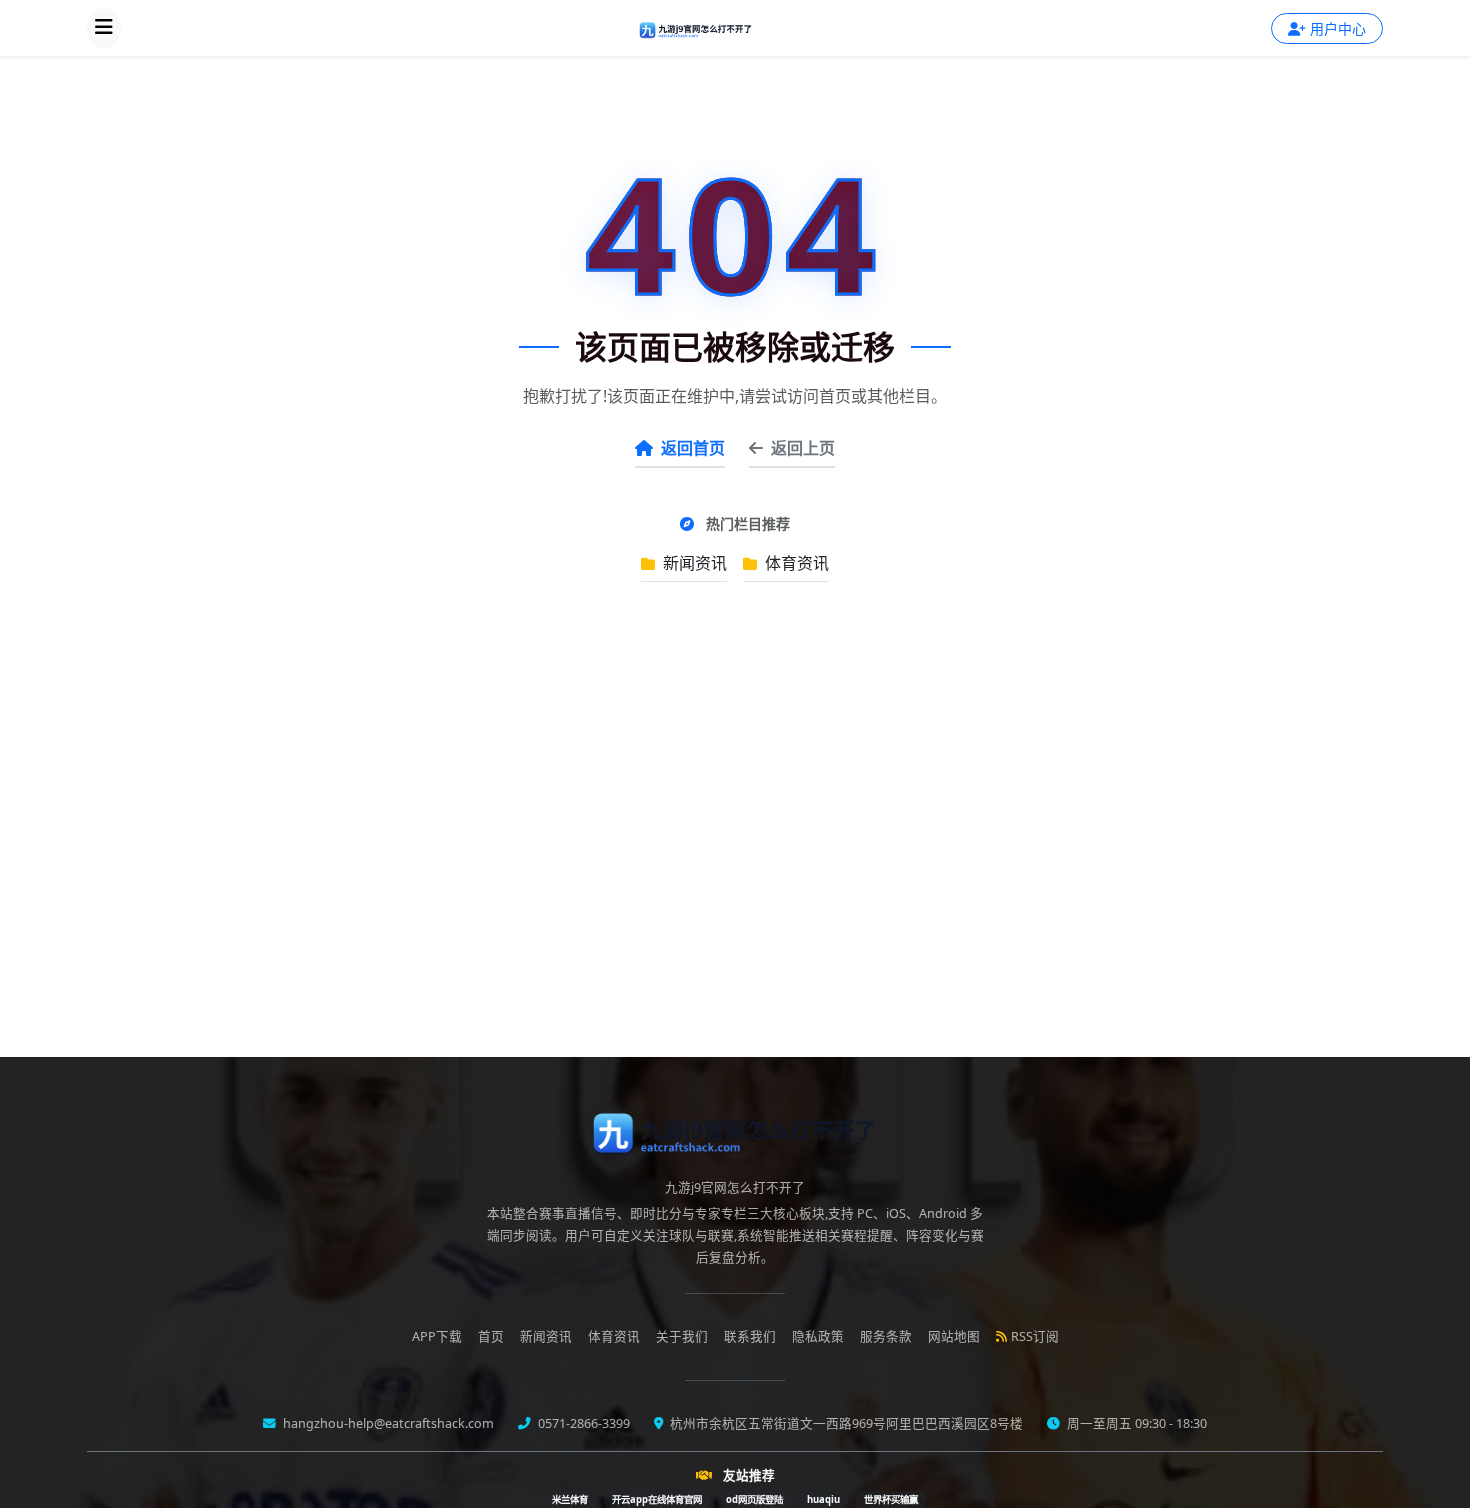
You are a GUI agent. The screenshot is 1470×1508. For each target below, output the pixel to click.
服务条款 (886, 1336)
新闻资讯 (693, 563)
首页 (491, 1336)
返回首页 (693, 448)
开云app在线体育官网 (657, 1499)
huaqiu (823, 1499)
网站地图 (954, 1336)
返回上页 (803, 448)
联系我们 (750, 1336)
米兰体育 (570, 1499)
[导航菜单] (104, 28)
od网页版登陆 (754, 1499)
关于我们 (682, 1336)
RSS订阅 (1035, 1336)
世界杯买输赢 (891, 1499)
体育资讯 (795, 563)
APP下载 (437, 1336)
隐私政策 (818, 1336)
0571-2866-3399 (582, 1423)
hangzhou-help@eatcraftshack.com (387, 1423)
